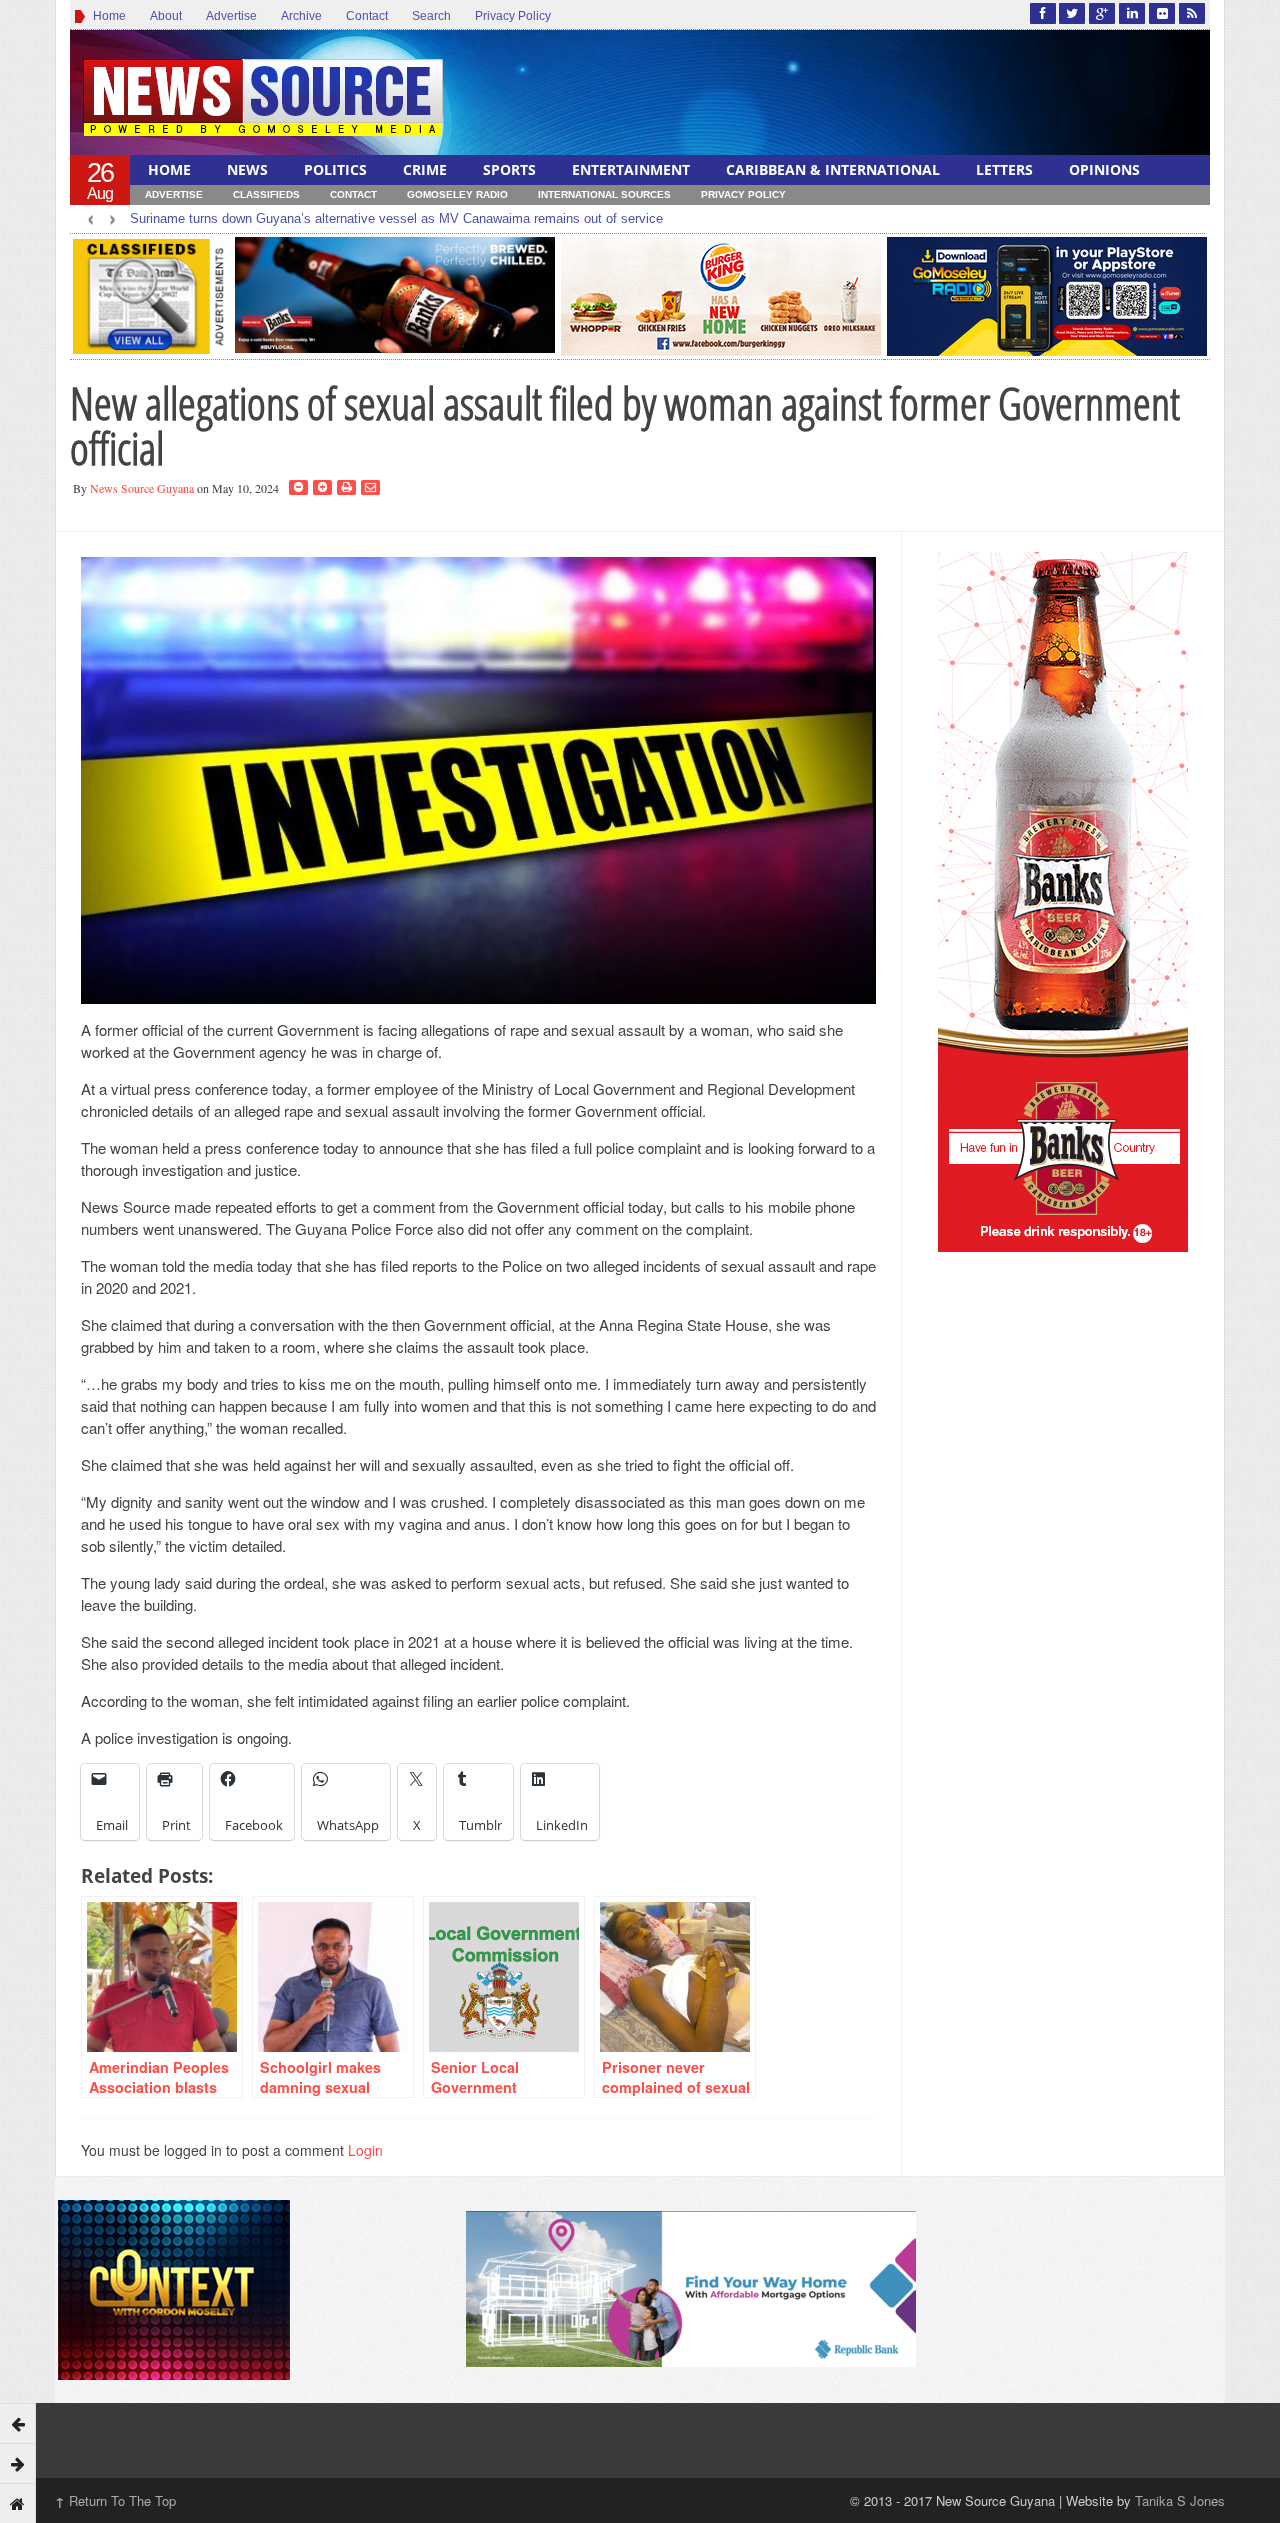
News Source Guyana (142, 488)
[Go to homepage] (18, 2503)
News (247, 169)
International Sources (604, 194)
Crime (425, 169)
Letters (1004, 169)
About (166, 16)
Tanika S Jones (1180, 2500)
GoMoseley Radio (457, 194)
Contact (367, 16)
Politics (335, 169)
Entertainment (631, 169)
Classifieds (266, 194)
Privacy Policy (513, 16)
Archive (301, 16)
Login (365, 2150)
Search (431, 16)
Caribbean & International (833, 169)
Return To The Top (115, 2500)
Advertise (231, 16)
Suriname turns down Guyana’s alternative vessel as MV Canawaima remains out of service (396, 218)
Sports (509, 169)
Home (106, 16)
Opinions (1104, 169)
